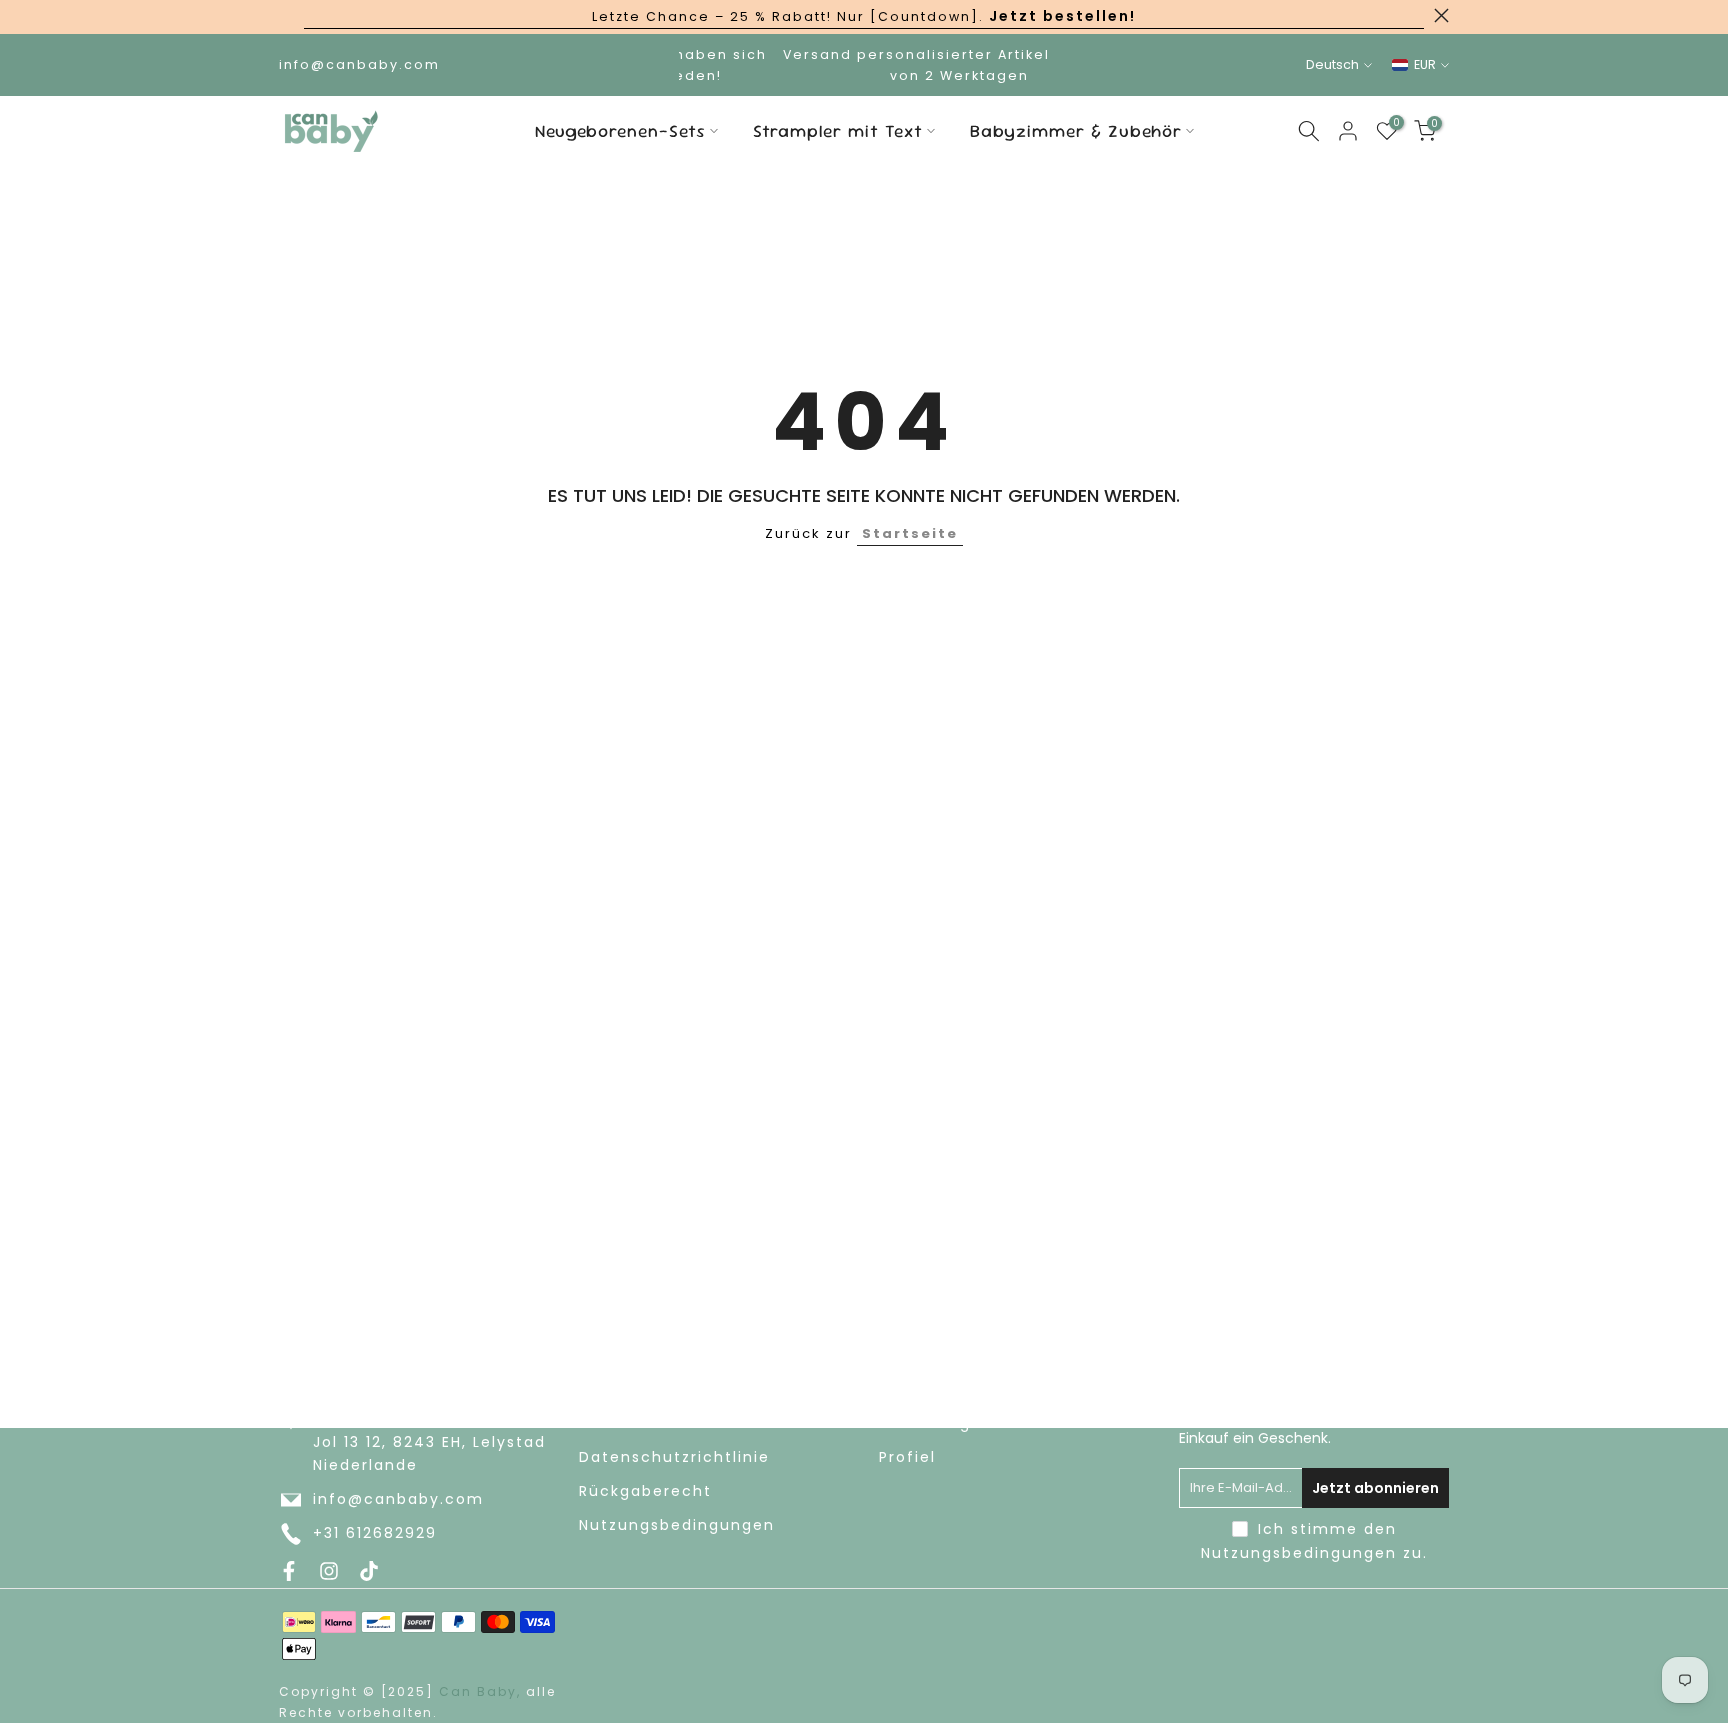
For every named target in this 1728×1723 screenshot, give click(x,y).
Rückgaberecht (645, 1491)
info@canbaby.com (398, 1499)
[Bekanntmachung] (864, 17)
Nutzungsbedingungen (677, 1525)
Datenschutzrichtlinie (674, 1457)
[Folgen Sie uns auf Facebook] (289, 1571)
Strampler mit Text (838, 131)
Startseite (910, 533)
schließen (286, 15)
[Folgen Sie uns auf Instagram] (329, 1571)
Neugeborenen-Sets (620, 131)
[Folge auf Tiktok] (369, 1571)
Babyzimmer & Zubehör (1076, 131)
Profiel (907, 1457)
